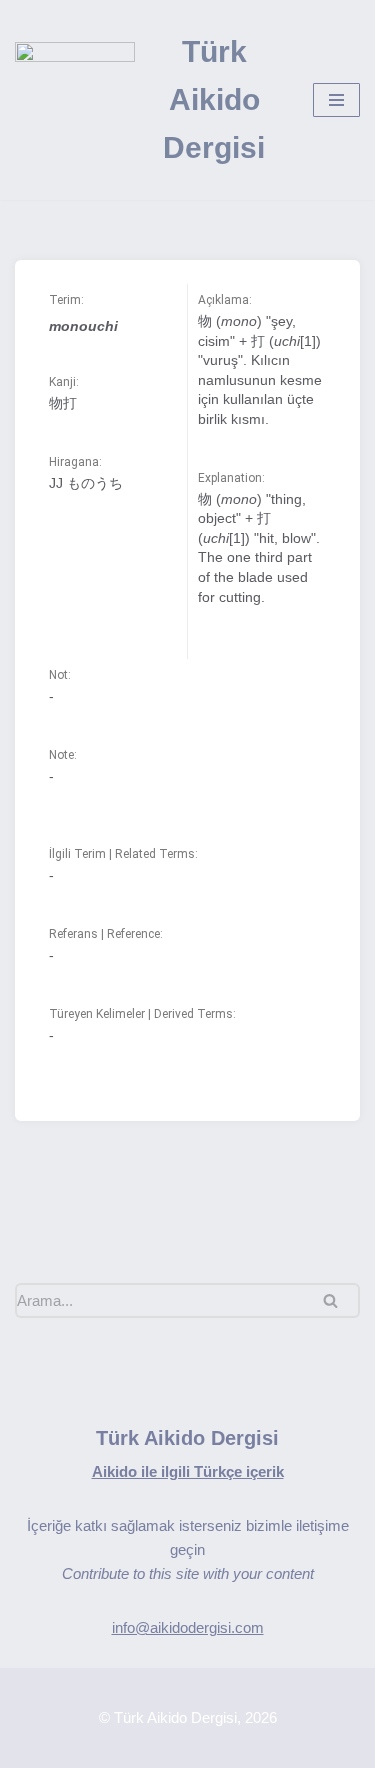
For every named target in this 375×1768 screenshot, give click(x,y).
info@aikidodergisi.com (188, 1627)
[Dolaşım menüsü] (336, 100)
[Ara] (337, 1300)
